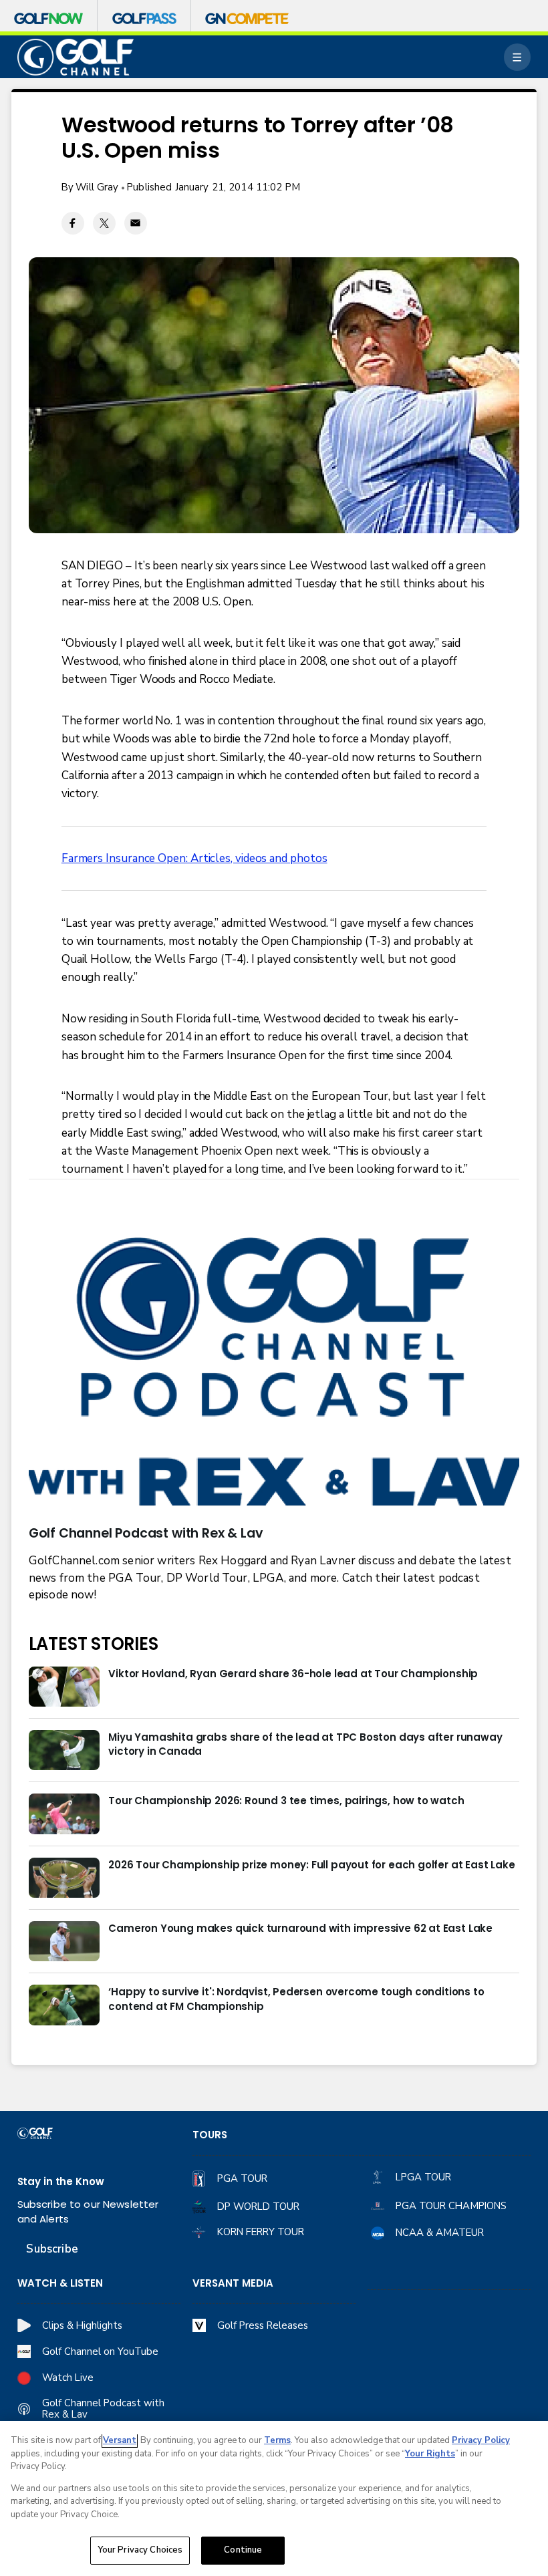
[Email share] (136, 223)
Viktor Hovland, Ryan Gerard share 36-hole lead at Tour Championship (293, 1674)
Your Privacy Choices (140, 2550)
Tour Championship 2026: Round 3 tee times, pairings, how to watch (286, 1801)
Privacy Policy (481, 2440)
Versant (120, 2440)
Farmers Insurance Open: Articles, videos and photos (194, 858)
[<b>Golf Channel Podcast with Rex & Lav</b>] (274, 1374)
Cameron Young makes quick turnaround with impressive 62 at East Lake (300, 1928)
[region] (274, 2498)
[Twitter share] (104, 223)
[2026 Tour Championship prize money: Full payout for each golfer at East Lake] (64, 1878)
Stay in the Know (61, 2181)
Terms (277, 2440)
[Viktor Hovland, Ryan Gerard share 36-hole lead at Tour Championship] (64, 1687)
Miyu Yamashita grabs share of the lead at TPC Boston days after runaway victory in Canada (305, 1744)
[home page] (76, 57)
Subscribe (52, 2249)
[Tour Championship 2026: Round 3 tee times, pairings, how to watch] (64, 1814)
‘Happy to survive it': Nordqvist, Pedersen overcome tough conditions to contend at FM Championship (296, 1999)
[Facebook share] (73, 223)
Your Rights (430, 2454)
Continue (243, 2550)
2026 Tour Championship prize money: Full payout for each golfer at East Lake (311, 1865)
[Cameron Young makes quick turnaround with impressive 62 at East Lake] (64, 1941)
